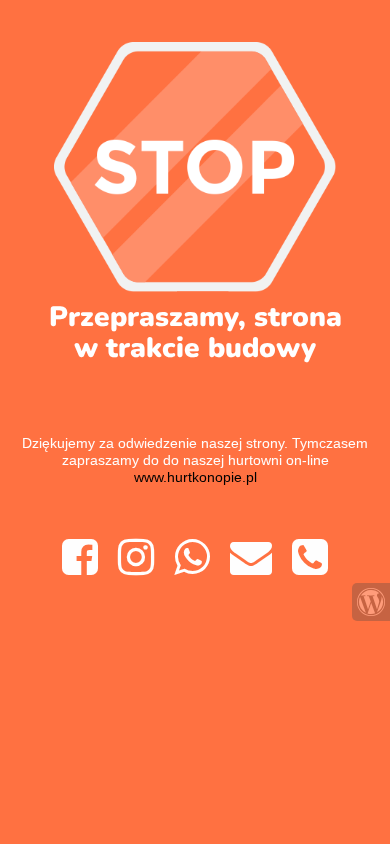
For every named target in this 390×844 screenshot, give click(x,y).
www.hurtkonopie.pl (195, 477)
